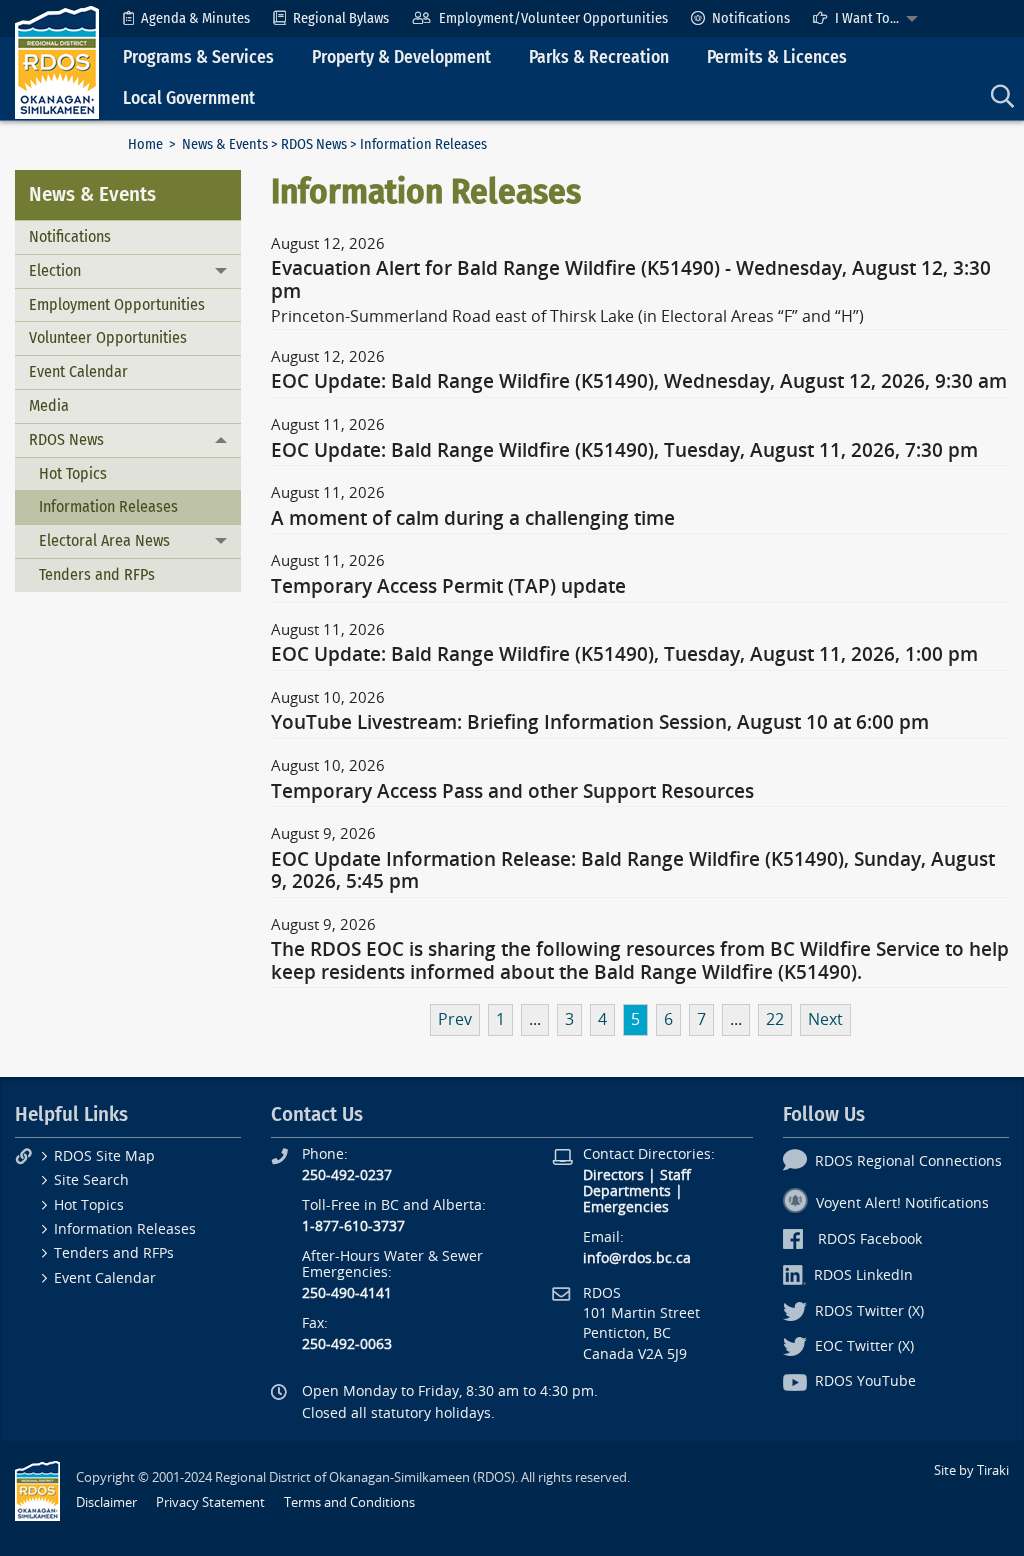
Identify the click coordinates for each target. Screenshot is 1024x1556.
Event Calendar (78, 371)
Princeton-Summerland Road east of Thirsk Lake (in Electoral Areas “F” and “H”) (567, 316)
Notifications (751, 18)
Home (145, 144)
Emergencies (626, 1207)
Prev (455, 1019)
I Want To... (867, 18)
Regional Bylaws (341, 18)
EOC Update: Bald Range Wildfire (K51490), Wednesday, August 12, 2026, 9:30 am (639, 382)
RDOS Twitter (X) (869, 1311)
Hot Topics (73, 473)
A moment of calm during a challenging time (473, 519)
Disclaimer (106, 1502)
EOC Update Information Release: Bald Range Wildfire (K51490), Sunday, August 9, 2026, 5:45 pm (633, 871)
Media (49, 405)
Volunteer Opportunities (108, 337)
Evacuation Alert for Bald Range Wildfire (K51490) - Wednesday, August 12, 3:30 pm (631, 280)
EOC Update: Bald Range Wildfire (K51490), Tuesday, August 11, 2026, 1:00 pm (624, 655)
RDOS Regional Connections (908, 1161)
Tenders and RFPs (97, 574)
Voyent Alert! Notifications (902, 1203)
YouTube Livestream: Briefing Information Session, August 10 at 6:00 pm (600, 723)
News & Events (225, 144)
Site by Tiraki (971, 1470)
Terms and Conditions (349, 1502)
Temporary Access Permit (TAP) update (448, 587)
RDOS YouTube (865, 1381)
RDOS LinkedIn (863, 1275)
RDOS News (314, 144)
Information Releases (108, 506)
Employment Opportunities (117, 304)
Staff (675, 1175)
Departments (627, 1191)
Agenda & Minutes (195, 18)
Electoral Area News (104, 540)
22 (775, 1019)
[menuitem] (186, 18)
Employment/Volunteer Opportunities (553, 18)
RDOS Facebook (870, 1239)
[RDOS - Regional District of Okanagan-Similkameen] (57, 61)
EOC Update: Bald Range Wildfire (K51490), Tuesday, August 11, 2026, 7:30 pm (624, 451)
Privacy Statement (210, 1502)
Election (55, 270)
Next (825, 1019)
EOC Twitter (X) (864, 1346)
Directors (613, 1175)
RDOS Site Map (104, 1156)
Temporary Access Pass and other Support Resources (512, 792)
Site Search (91, 1180)
